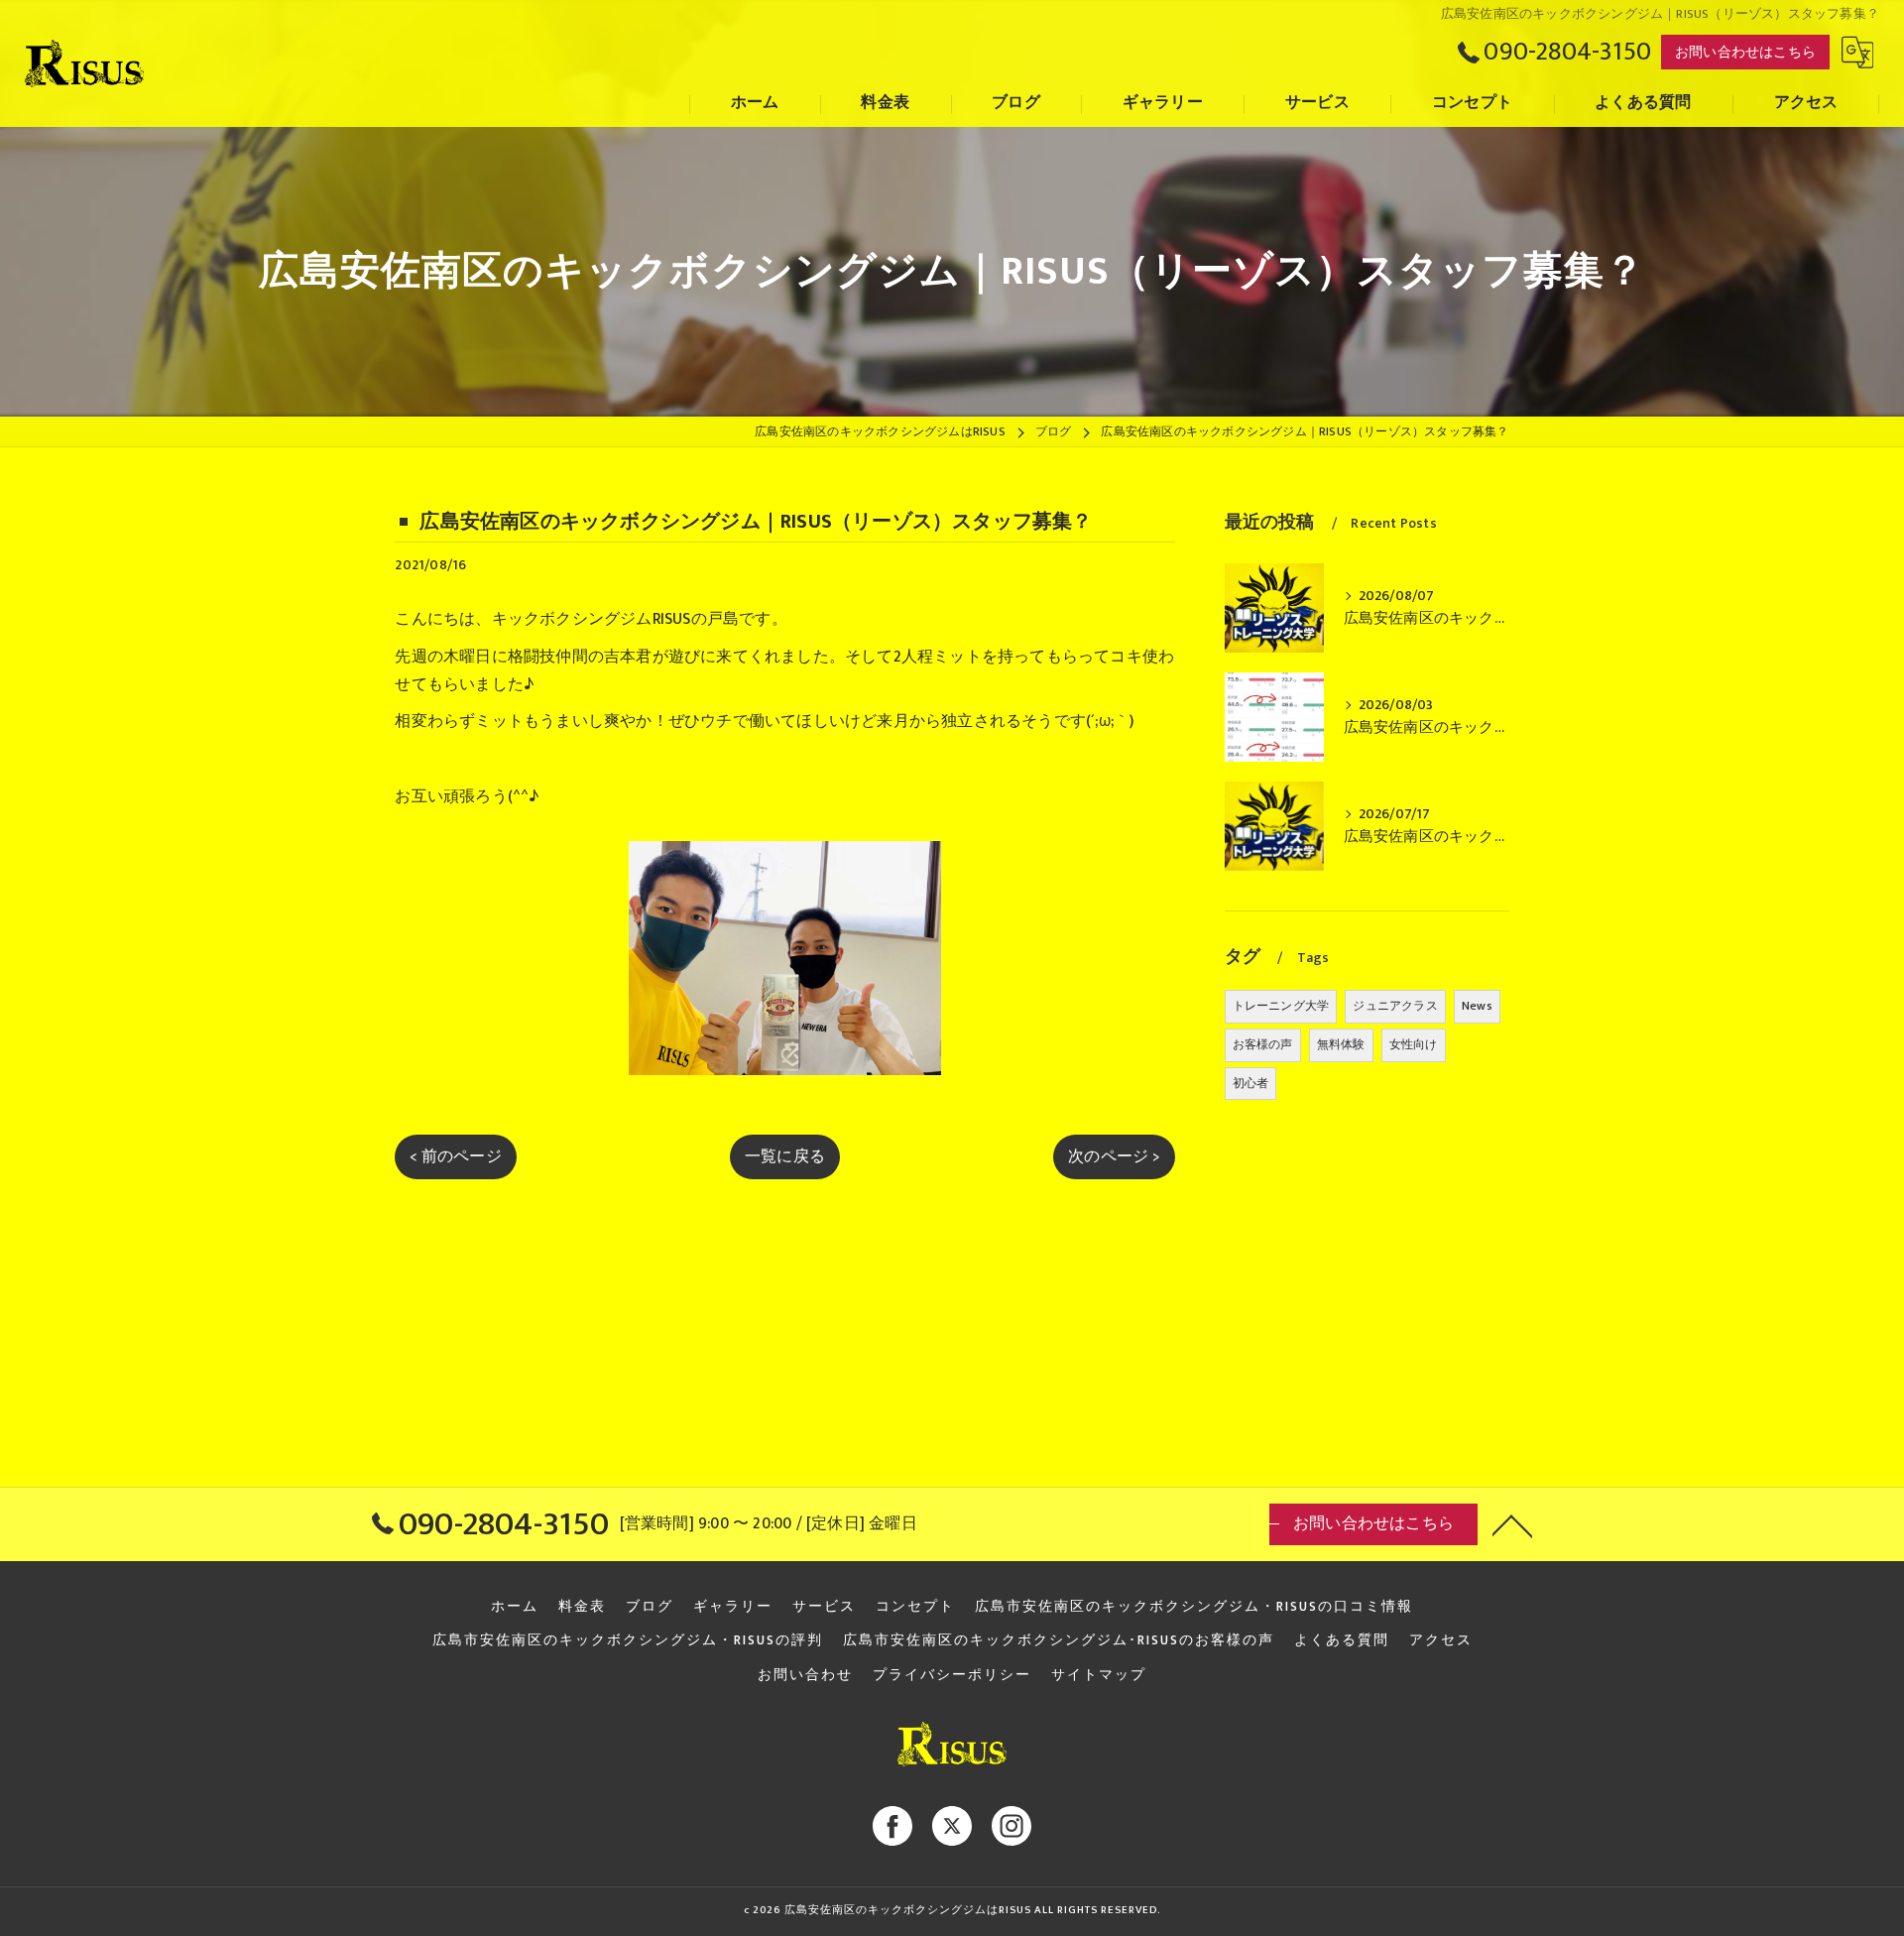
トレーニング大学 (1281, 1006)
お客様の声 (1263, 1044)
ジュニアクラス (1395, 1006)
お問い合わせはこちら (1745, 52)
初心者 (1251, 1083)
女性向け (1414, 1044)
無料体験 (1341, 1044)
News (1477, 1006)
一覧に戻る (785, 1156)
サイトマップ (1099, 1675)
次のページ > (1114, 1156)
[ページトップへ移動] (1512, 1524)
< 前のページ (455, 1156)
